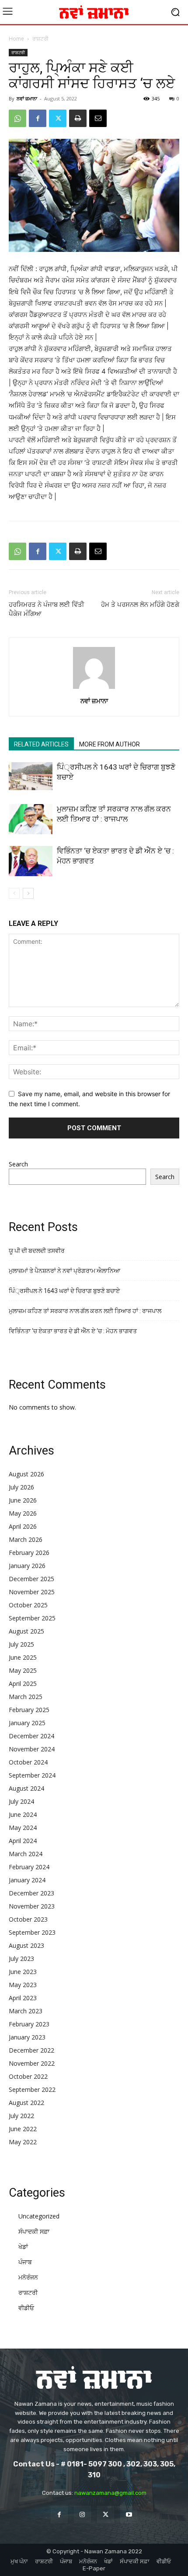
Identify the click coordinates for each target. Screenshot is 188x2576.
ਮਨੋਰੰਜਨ (28, 2277)
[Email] (98, 118)
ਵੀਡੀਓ (26, 2308)
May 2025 (23, 1670)
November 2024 (32, 1749)
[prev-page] (14, 893)
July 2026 (21, 1487)
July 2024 (21, 1801)
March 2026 (26, 1539)
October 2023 (28, 1919)
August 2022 (26, 2103)
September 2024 (32, 1775)
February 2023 (29, 2024)
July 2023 (21, 1959)
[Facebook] (38, 118)
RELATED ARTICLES (41, 744)
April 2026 (23, 1526)
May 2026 (23, 1513)
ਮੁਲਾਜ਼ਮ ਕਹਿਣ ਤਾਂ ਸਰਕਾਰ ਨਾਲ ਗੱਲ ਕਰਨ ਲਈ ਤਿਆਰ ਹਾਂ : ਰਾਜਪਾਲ (85, 1311)
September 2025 (32, 1618)
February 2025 (29, 1710)
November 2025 (32, 1592)
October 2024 (28, 1762)
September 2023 (32, 1932)
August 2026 (26, 1474)
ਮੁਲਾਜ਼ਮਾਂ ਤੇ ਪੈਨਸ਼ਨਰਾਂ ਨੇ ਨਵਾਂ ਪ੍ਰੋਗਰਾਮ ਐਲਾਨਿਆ (64, 1271)
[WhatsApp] (17, 118)
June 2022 (23, 2129)
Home (16, 39)
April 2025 (23, 1684)
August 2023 (26, 1945)
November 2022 (32, 2063)
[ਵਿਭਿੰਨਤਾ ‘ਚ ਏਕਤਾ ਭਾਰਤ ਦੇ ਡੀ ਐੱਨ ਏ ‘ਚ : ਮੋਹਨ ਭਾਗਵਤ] (31, 861)
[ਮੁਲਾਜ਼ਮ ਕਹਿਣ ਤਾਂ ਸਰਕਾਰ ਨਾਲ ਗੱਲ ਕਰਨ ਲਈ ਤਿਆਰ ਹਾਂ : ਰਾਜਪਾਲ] (31, 819)
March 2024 (26, 1854)
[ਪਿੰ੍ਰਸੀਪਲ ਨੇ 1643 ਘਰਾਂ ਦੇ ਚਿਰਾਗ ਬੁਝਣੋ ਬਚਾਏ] (31, 776)
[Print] (78, 118)
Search (18, 1164)
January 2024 (27, 1880)
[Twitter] (58, 118)
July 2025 (21, 1644)
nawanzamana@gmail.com (110, 2493)
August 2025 (26, 1631)
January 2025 (27, 1723)
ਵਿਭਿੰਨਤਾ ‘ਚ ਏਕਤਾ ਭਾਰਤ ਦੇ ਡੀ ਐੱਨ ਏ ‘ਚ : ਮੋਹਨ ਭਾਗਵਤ (73, 1331)
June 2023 (23, 1972)
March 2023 (26, 2011)
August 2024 (26, 1788)
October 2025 (28, 1605)
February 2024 (29, 1867)
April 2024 (23, 1841)
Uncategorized (39, 2216)
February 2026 (29, 1553)
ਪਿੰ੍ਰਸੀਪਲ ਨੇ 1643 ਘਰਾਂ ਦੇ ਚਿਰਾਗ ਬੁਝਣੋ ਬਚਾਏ (64, 1291)
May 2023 (23, 1985)
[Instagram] (82, 2514)
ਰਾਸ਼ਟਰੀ (40, 39)
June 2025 (23, 1657)
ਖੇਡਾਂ (23, 2247)
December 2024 (31, 1736)
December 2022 (31, 2050)
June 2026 (23, 1500)
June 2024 (23, 1814)
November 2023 (32, 1906)
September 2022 (32, 2089)
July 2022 (21, 2116)
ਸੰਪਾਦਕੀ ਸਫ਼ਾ (34, 2231)
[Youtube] (129, 2514)
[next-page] (28, 893)
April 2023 (23, 1998)
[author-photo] (94, 689)
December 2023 (31, 1893)
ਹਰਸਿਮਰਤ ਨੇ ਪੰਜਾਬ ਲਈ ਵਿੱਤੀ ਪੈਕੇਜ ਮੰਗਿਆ (47, 609)
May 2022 (23, 2142)
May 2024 (23, 1828)
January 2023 (27, 2037)
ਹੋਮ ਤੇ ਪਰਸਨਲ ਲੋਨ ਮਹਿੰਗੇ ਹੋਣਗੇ (140, 605)
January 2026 (27, 1566)
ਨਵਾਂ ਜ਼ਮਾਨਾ (27, 98)
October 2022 (28, 2076)
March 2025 (26, 1697)
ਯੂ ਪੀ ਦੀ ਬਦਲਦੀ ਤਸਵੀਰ (37, 1251)
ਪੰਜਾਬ (25, 2262)
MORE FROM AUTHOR (110, 744)
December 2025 (31, 1579)
